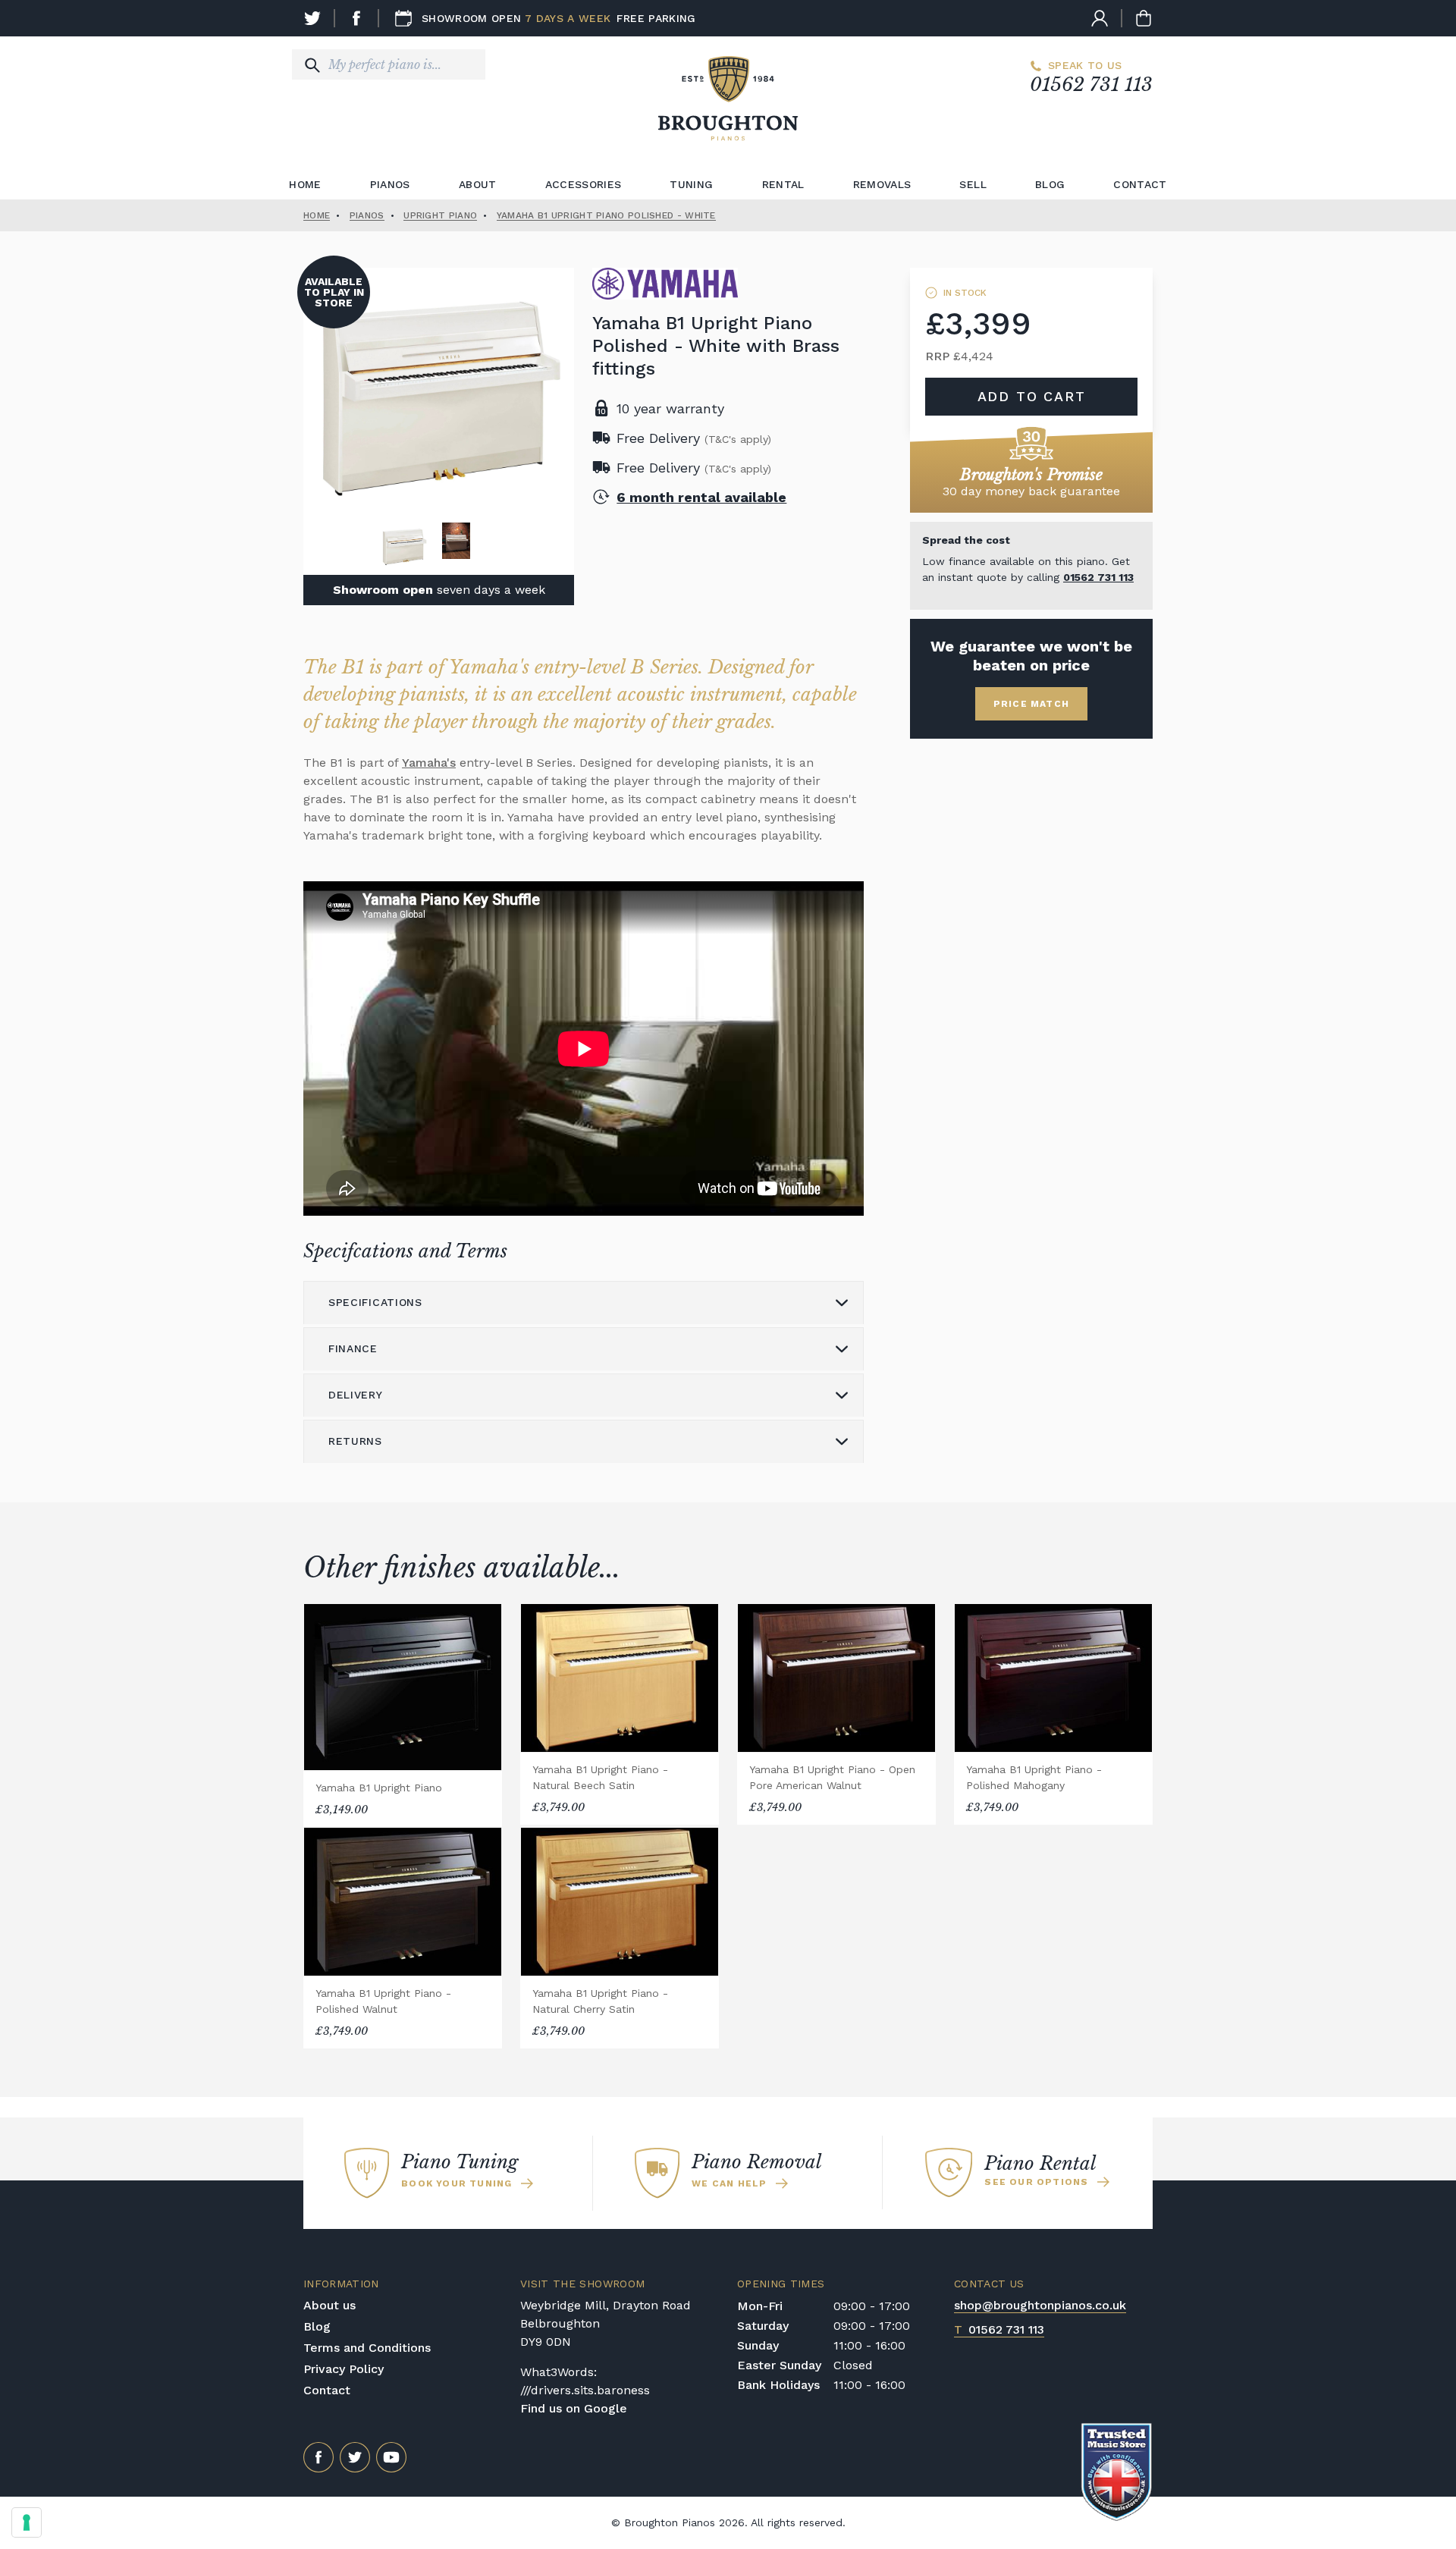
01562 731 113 (1091, 85)
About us (329, 2305)
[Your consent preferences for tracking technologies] (27, 2522)
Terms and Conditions (367, 2348)
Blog (1050, 184)
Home (305, 184)
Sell (973, 184)
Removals (882, 184)
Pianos (390, 184)
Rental (783, 184)
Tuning (691, 184)
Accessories (584, 184)
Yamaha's (429, 763)
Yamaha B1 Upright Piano (379, 1788)
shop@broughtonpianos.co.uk (1040, 2305)
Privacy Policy (344, 2369)
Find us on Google (574, 2408)
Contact (1140, 184)
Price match (1031, 704)
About (478, 184)
